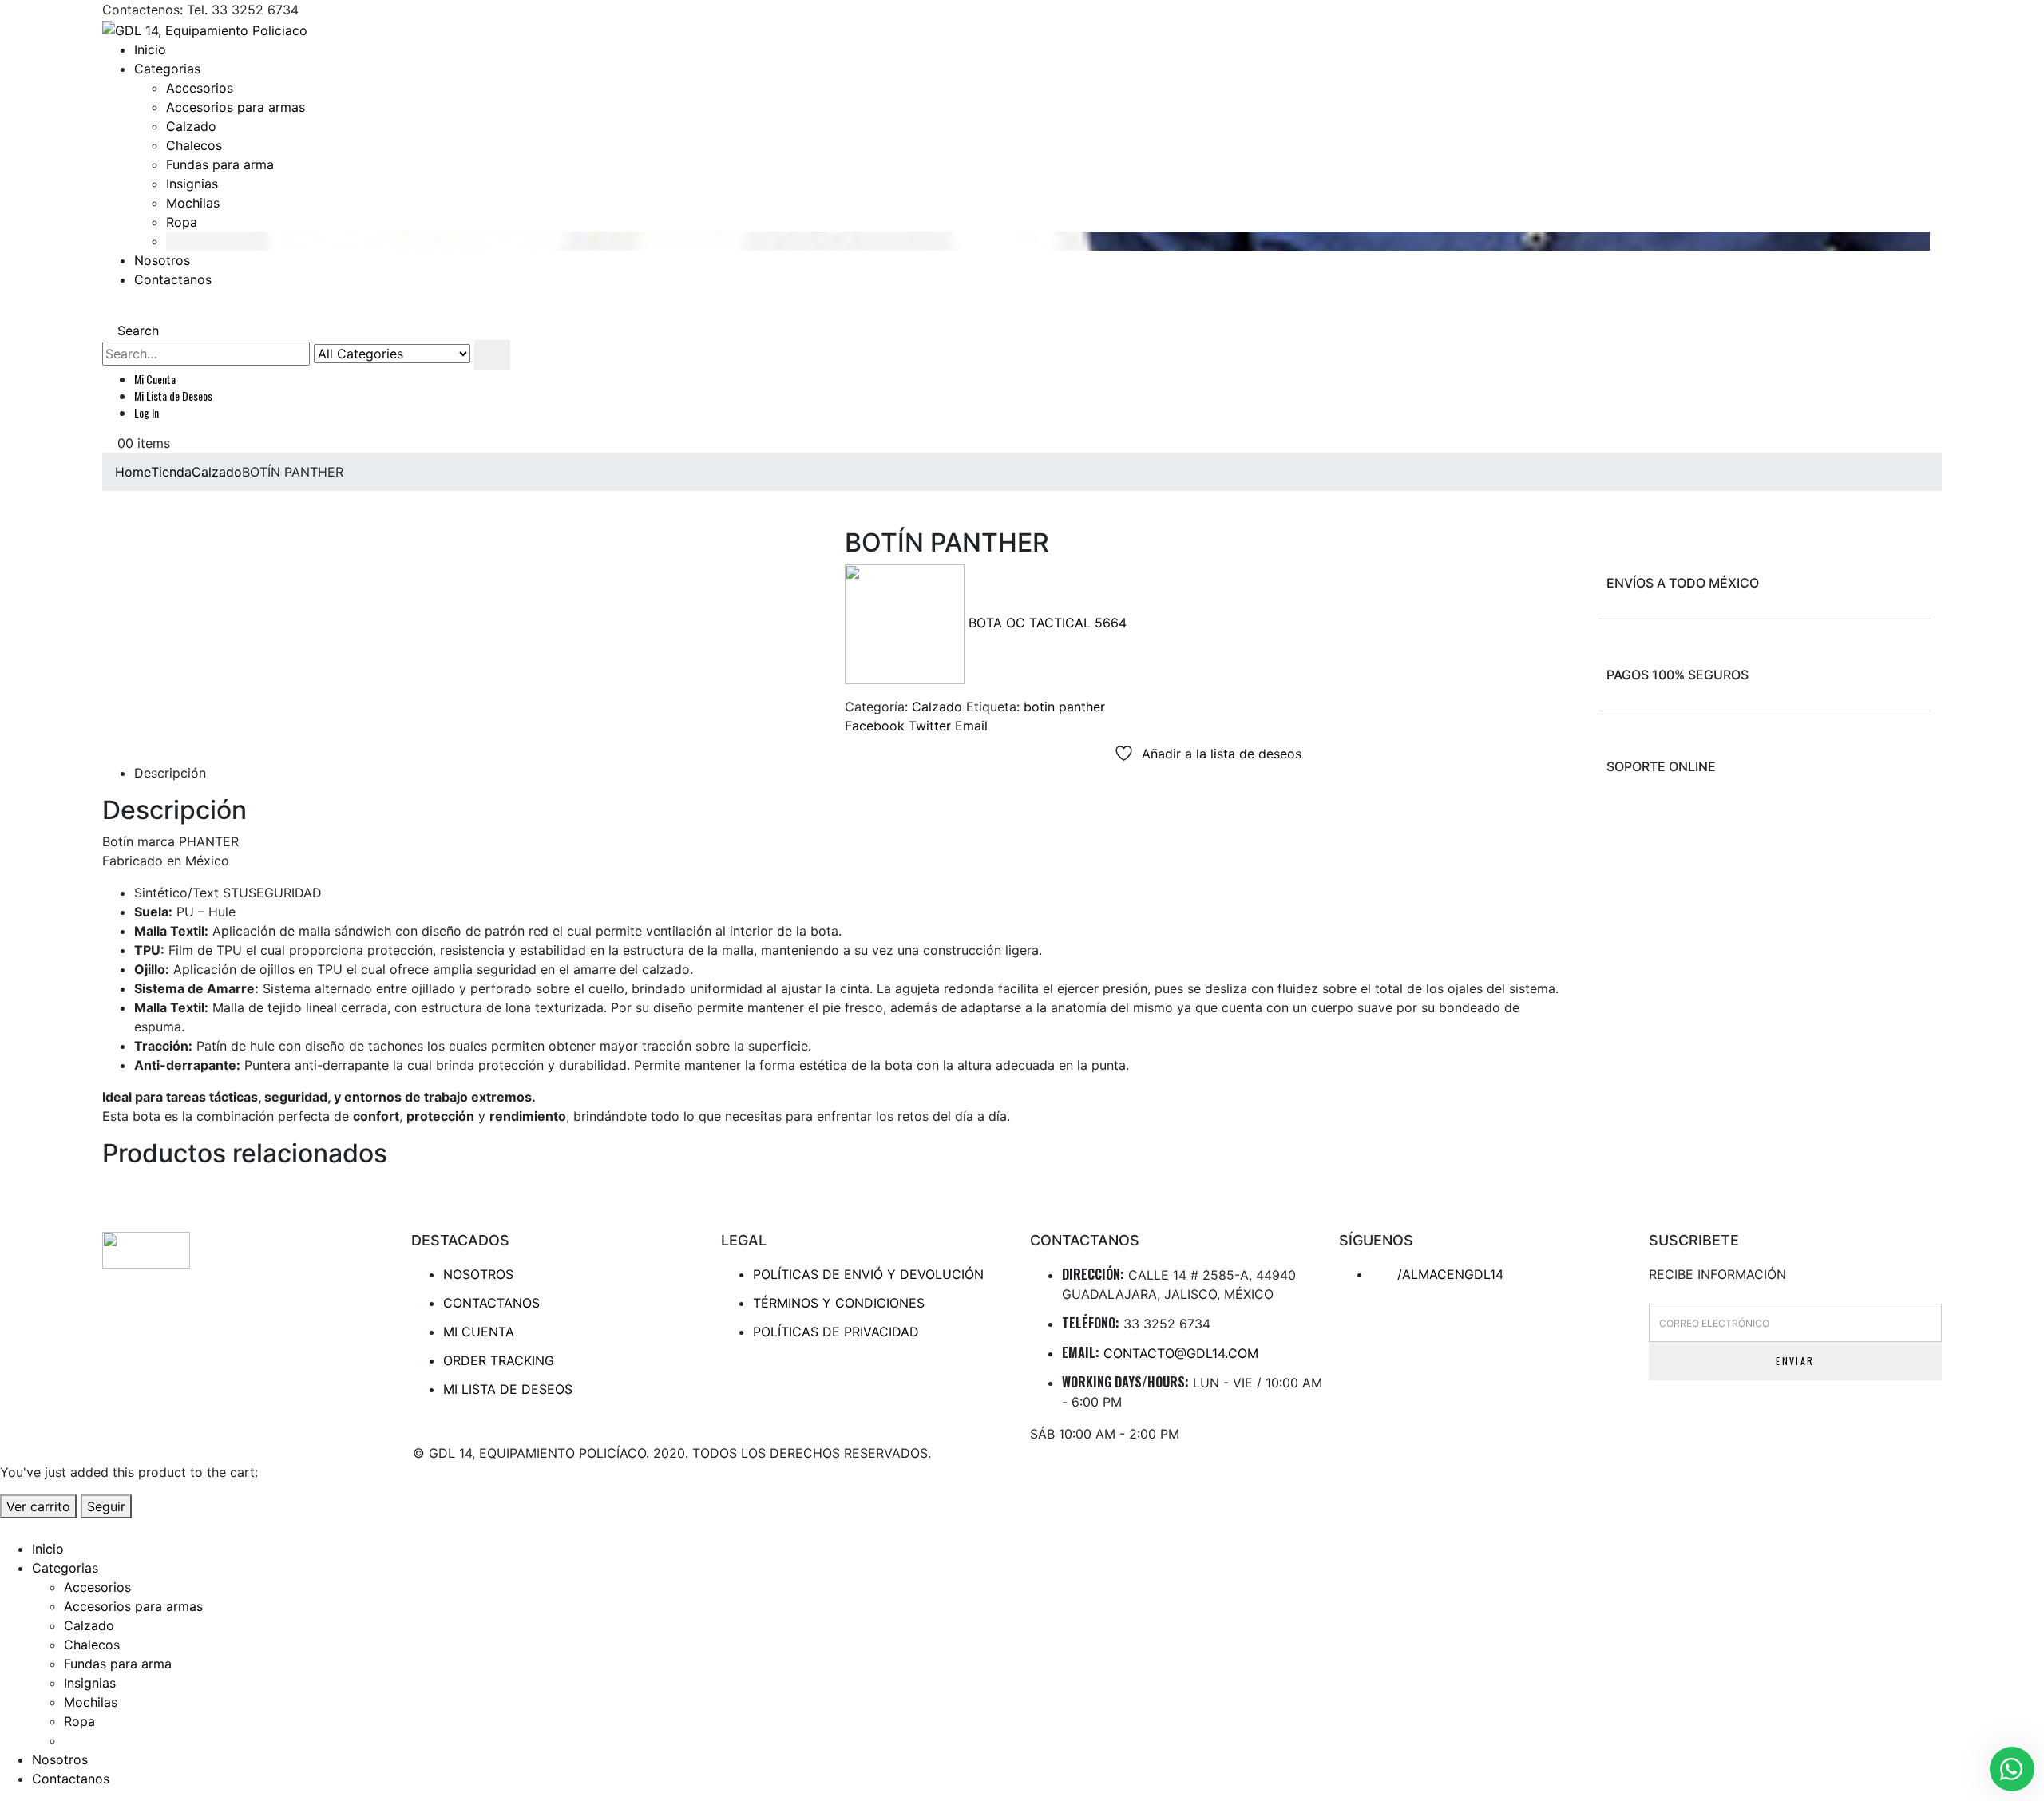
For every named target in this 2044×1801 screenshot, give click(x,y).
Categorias (167, 69)
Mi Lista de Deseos (173, 396)
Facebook (875, 726)
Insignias (192, 184)
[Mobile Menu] (107, 311)
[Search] (492, 355)
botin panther (1064, 707)
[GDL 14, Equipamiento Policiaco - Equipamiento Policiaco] (205, 29)
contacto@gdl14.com (1181, 1353)
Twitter (930, 726)
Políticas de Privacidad (836, 1332)
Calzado (191, 126)
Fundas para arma (220, 164)
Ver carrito (38, 1506)
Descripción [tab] (170, 773)
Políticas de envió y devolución (868, 1274)
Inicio (150, 49)
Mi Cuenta (155, 379)
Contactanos (173, 279)
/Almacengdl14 (1448, 1274)
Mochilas (193, 203)
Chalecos (194, 145)
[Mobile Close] (10, 1528)
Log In (147, 412)
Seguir (106, 1506)
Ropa (182, 222)
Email (971, 726)
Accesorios (200, 88)
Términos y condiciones (839, 1303)
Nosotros (162, 260)
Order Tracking (499, 1360)
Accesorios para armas (236, 107)
